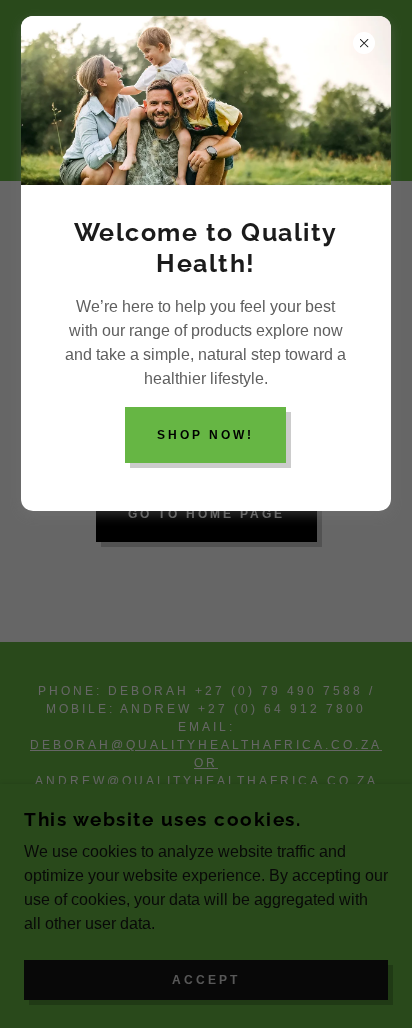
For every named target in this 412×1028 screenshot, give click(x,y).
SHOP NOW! (205, 435)
